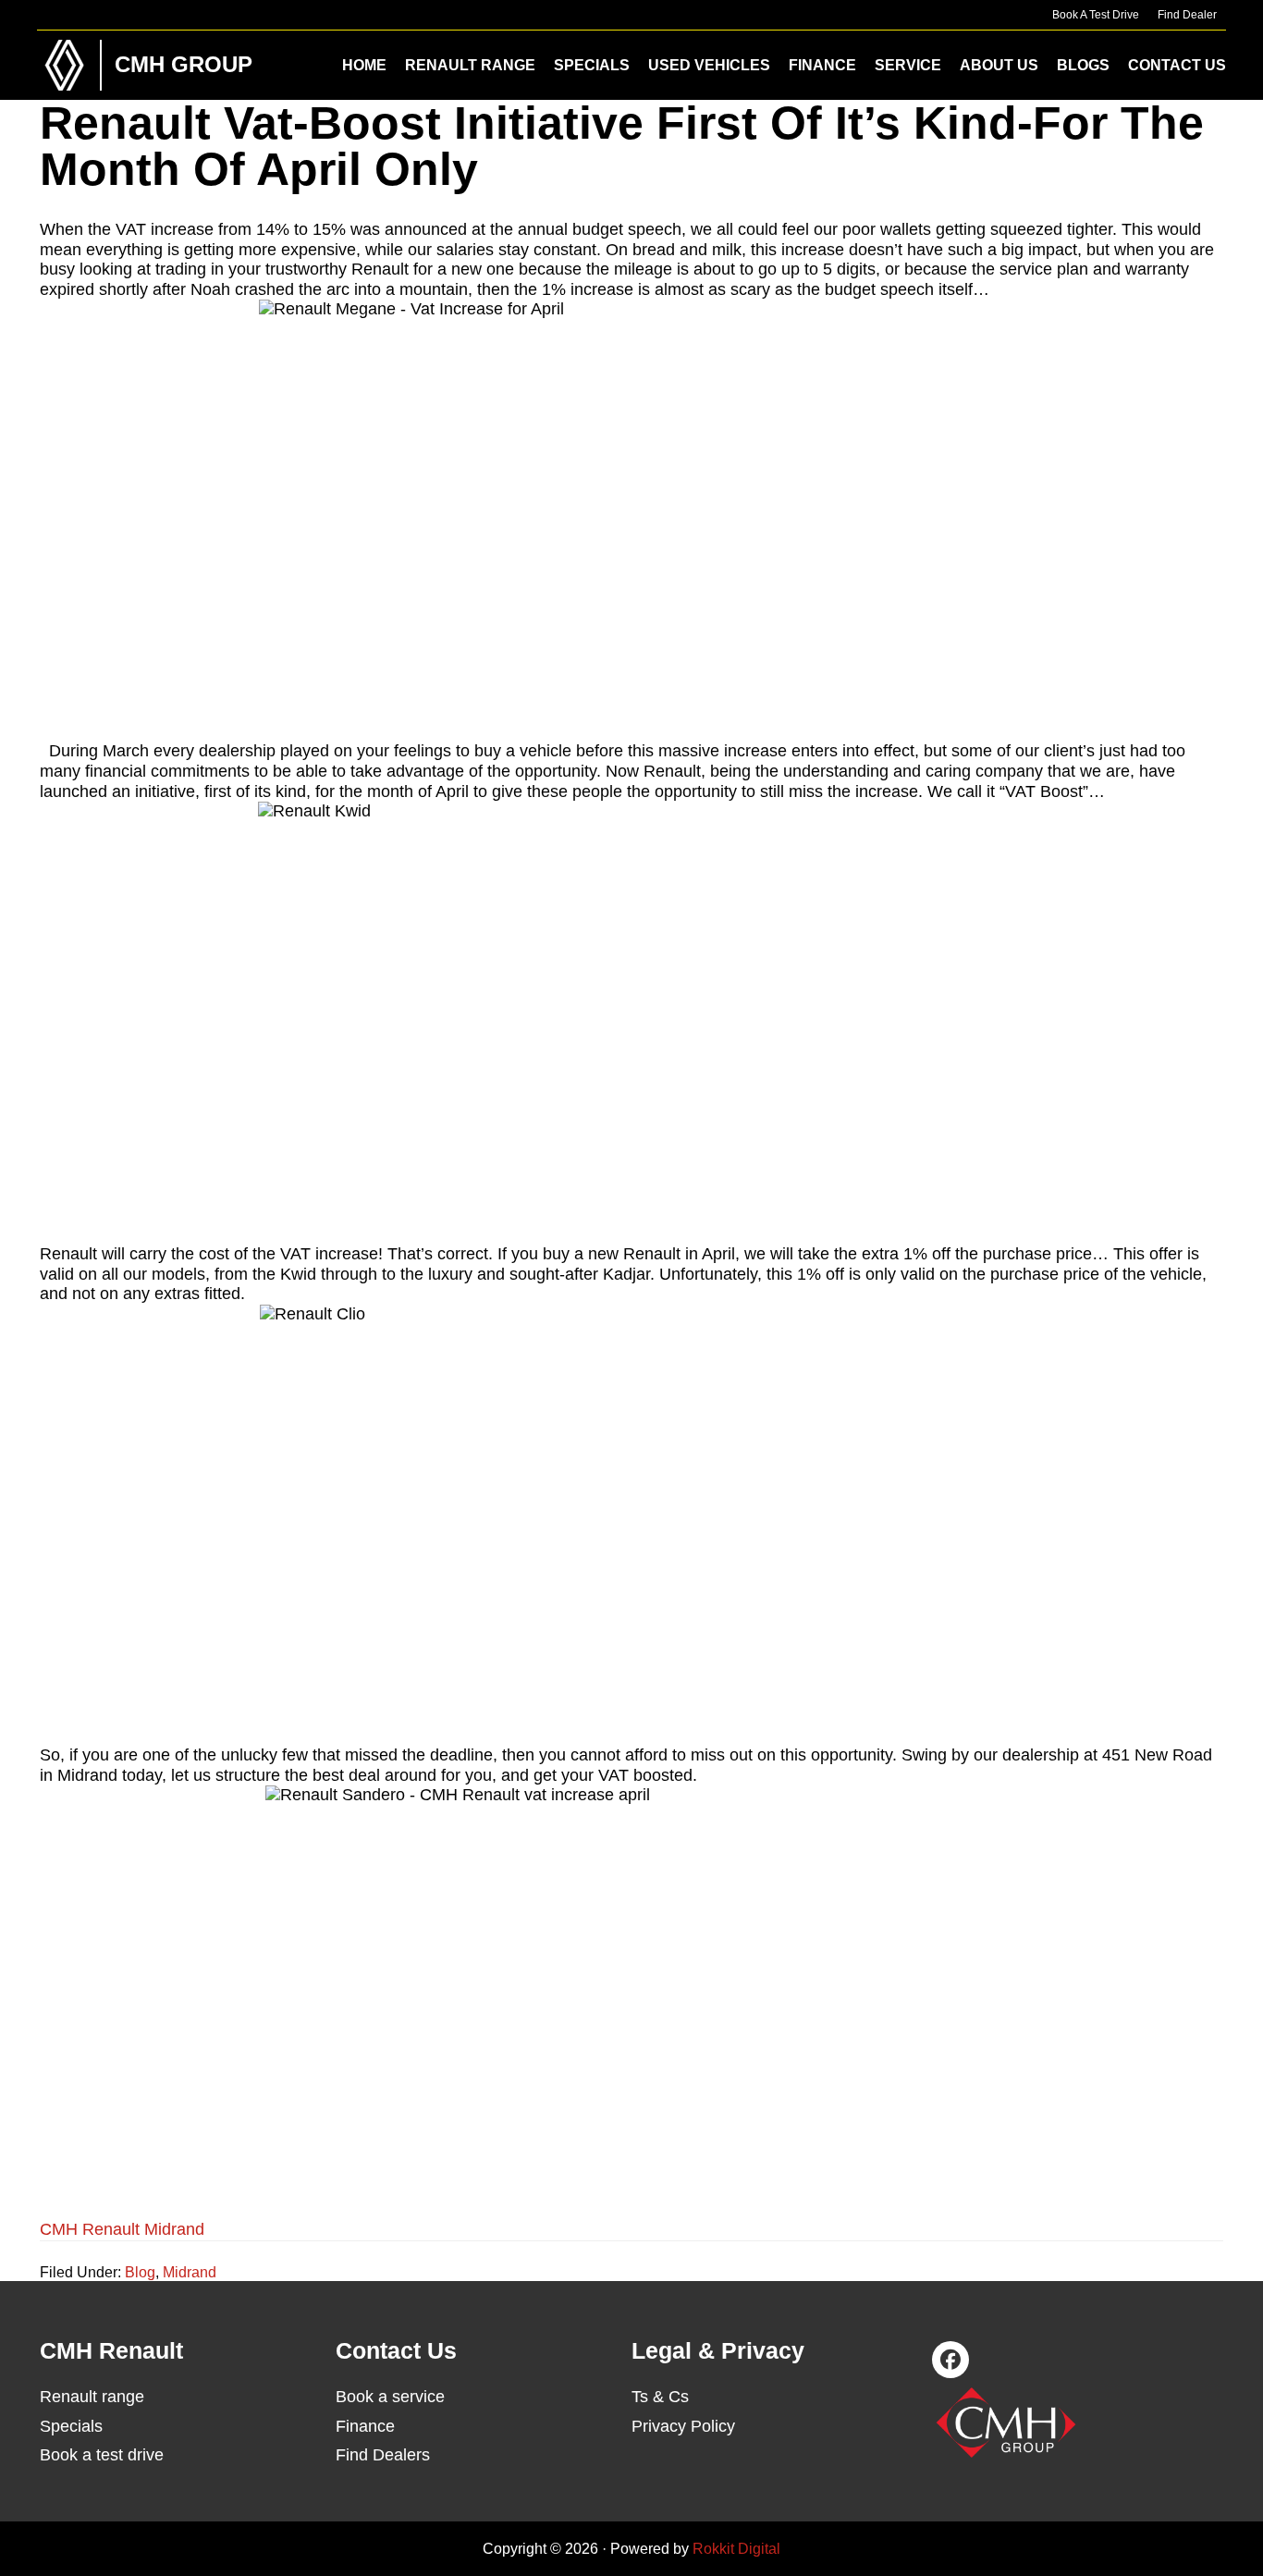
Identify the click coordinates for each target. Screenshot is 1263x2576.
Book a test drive (102, 2455)
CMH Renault (65, 65)
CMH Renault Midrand (122, 2229)
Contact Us (1177, 65)
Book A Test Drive (1096, 15)
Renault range (92, 2397)
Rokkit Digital (736, 2549)
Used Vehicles (709, 65)
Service (908, 65)
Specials (592, 65)
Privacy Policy (683, 2426)
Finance (822, 65)
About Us (999, 65)
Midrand (190, 2272)
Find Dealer (1187, 15)
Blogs (1083, 65)
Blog (140, 2272)
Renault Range (470, 65)
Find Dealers (383, 2455)
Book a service (390, 2397)
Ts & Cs (660, 2397)
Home (364, 65)
